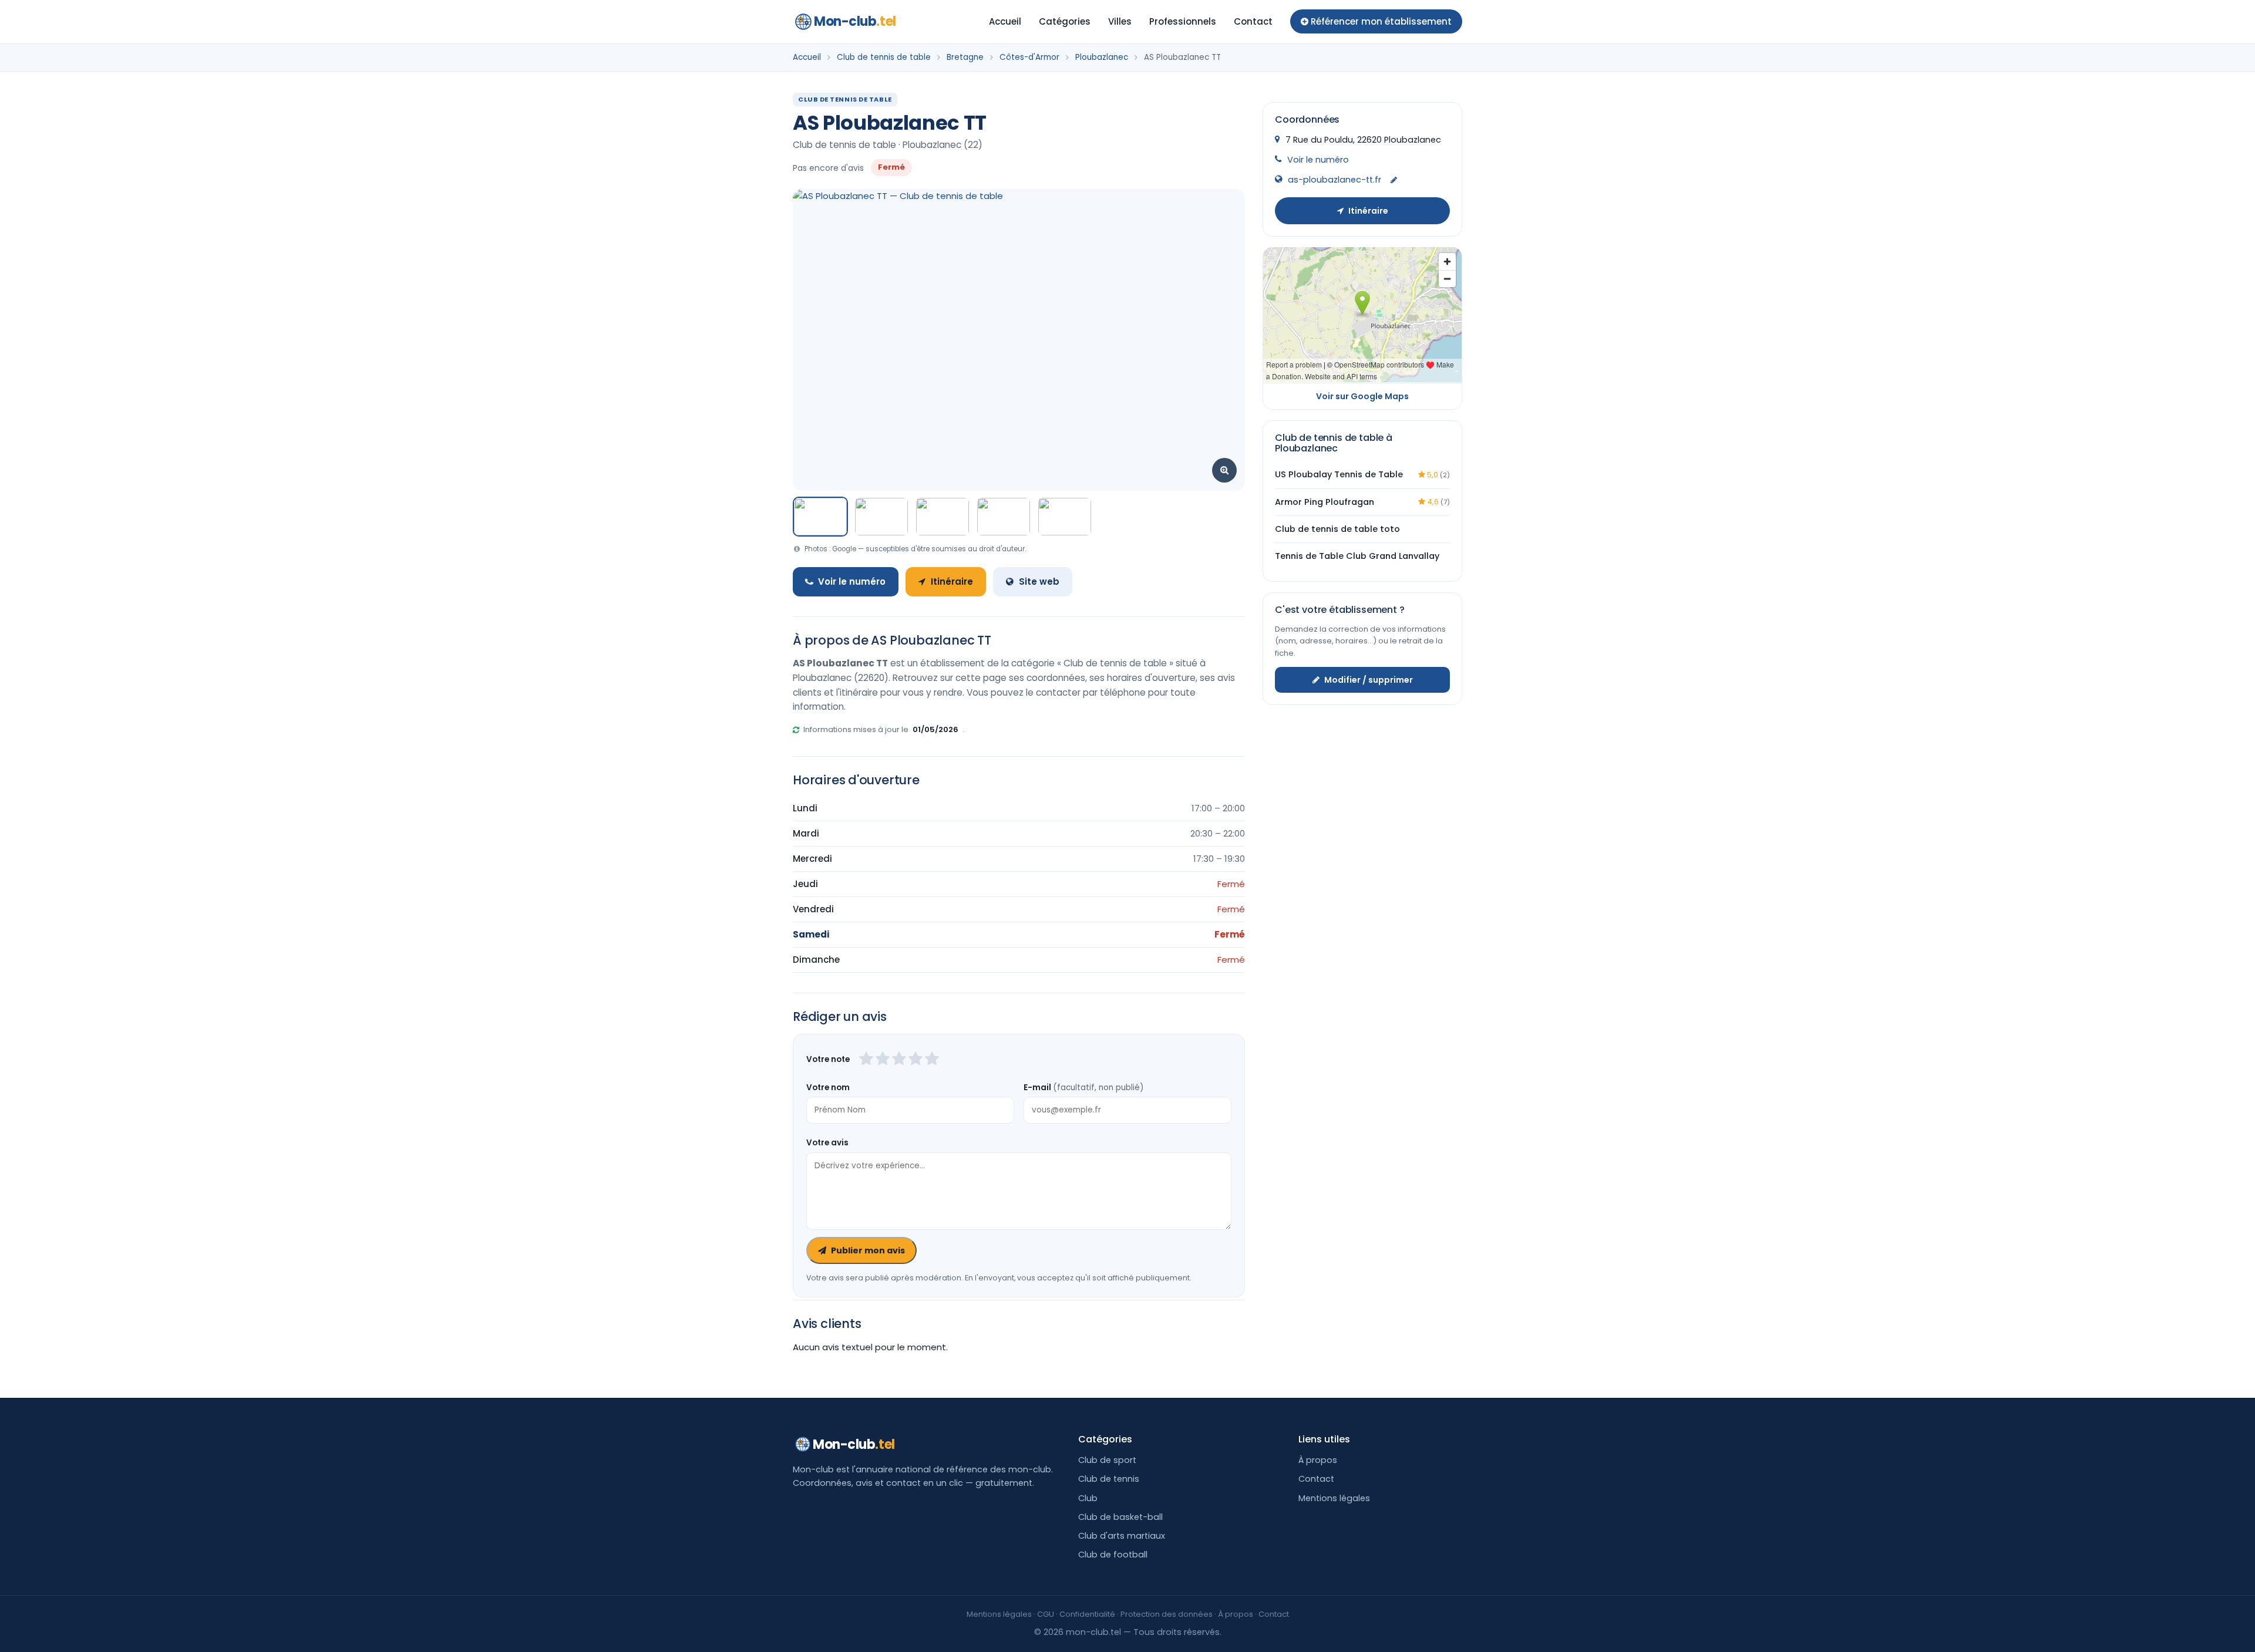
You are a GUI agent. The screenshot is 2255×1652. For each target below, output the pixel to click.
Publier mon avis (868, 1250)
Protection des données (1167, 1614)
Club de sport (1107, 1460)
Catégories (1065, 21)
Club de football (1113, 1555)
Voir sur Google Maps (1362, 396)
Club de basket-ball (1120, 1517)
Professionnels (1183, 21)
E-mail (1083, 1088)
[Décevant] (866, 1060)
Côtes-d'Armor (1029, 57)
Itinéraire (952, 581)
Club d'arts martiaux (1122, 1536)
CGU (1046, 1614)
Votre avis (827, 1143)
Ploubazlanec (1102, 57)
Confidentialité (1087, 1614)
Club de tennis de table (884, 57)
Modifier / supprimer (1369, 680)
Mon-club (855, 21)
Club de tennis (1109, 1479)
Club (1088, 1498)
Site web (1039, 581)
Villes (1120, 21)
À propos (1318, 1460)
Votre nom (828, 1088)
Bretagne (965, 57)
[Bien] (899, 1060)
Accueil (1005, 21)
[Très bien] (916, 1060)
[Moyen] (883, 1060)
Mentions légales (1334, 1498)
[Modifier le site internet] (1394, 181)
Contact (1253, 21)
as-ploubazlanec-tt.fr (1335, 180)
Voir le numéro (852, 581)
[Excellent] (932, 1060)
